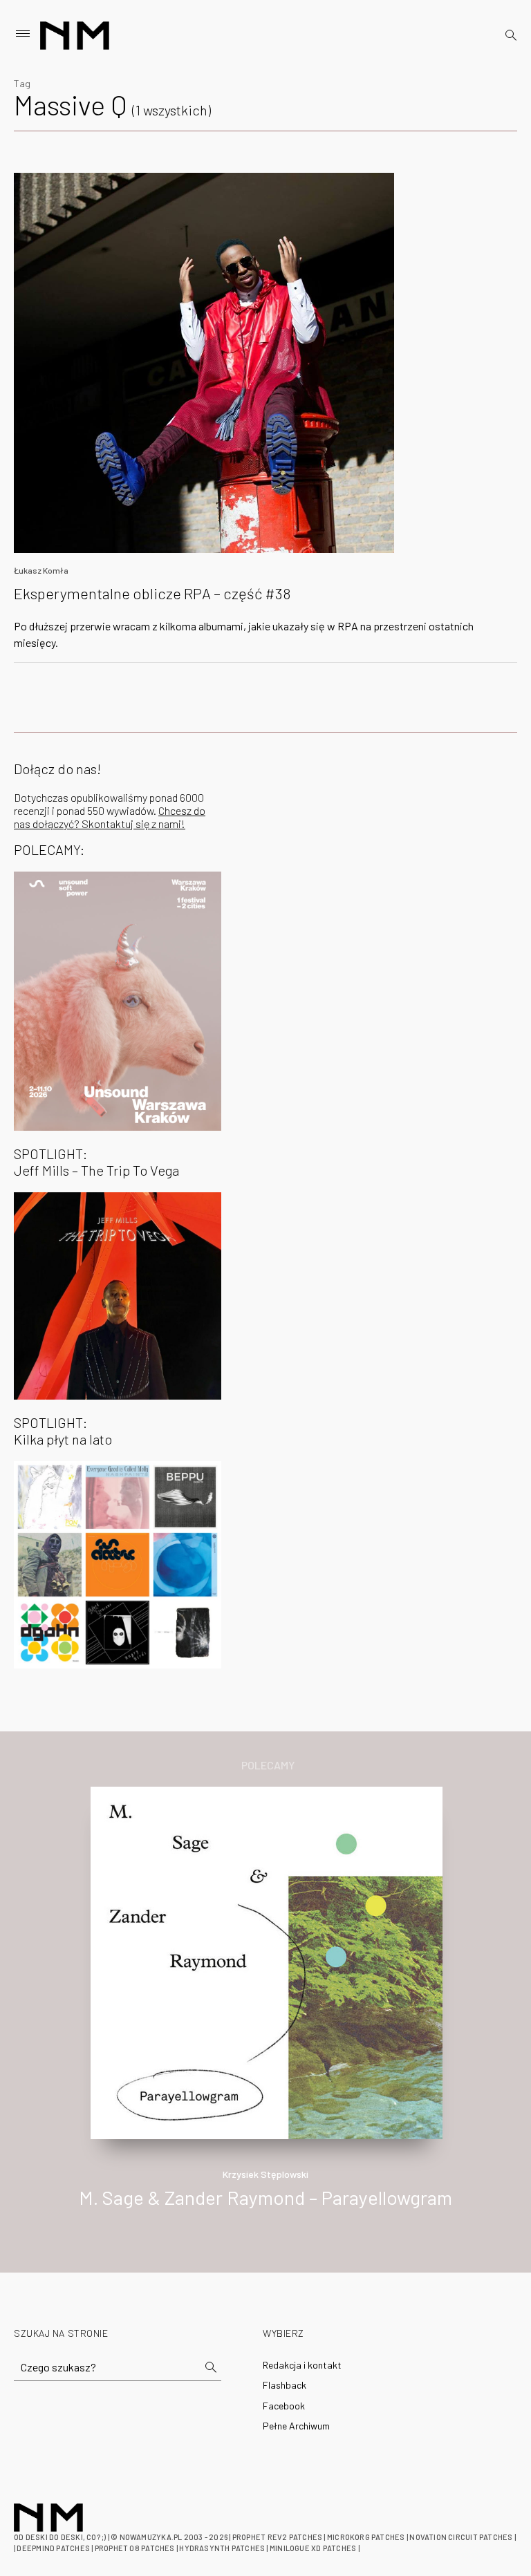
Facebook (284, 2406)
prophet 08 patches (135, 2548)
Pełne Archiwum (296, 2426)
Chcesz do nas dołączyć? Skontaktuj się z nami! (110, 817)
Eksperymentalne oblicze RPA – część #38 (152, 593)
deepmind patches (53, 2548)
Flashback (285, 2385)
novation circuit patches (461, 2537)
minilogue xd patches (313, 2548)
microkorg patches (366, 2537)
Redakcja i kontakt (302, 2365)
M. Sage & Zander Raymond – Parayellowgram (265, 2197)
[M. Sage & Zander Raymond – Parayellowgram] (267, 1961)
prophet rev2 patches (277, 2537)
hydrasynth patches (222, 2548)
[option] (265, 2012)
